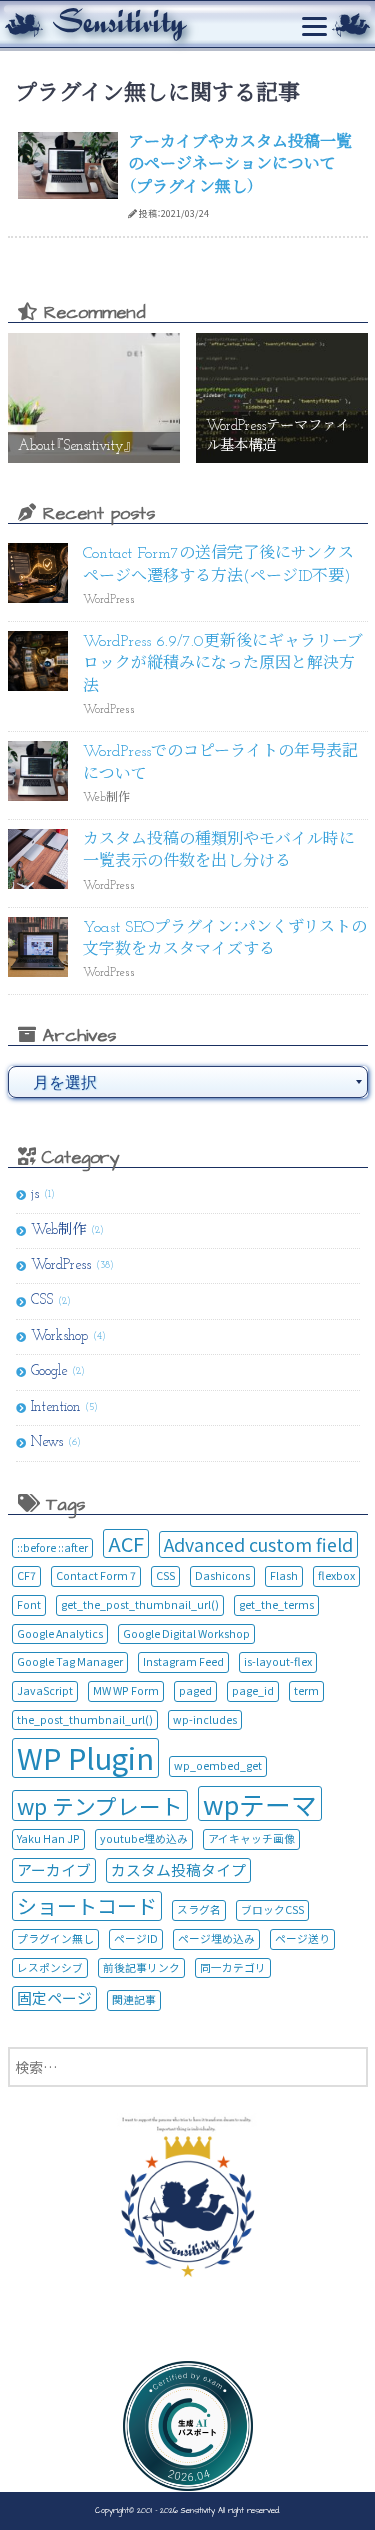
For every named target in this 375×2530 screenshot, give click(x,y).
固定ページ (54, 1997)
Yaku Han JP (48, 1838)
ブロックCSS (272, 1909)
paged (195, 1690)
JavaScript (45, 1690)
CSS (42, 1300)
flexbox (336, 1575)
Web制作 (58, 1230)
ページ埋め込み (216, 1938)
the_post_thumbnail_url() (85, 1719)
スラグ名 (199, 1909)
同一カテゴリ (233, 1967)
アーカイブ (54, 1869)
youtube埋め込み (144, 1838)
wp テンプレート (100, 1805)
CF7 (26, 1575)
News (47, 1442)
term (306, 1690)
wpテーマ (260, 1804)
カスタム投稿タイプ (178, 1869)
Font (29, 1604)
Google (49, 1371)
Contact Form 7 (96, 1575)
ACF (126, 1543)
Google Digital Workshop (186, 1633)
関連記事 (134, 1999)
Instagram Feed (183, 1661)
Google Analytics (60, 1633)
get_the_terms (276, 1604)
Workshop (59, 1336)
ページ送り (302, 1938)
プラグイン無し (55, 1938)
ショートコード (87, 1905)
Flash (284, 1575)
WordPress (61, 1265)
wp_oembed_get (218, 1765)
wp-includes (205, 1719)
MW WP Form (126, 1690)
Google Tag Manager (70, 1661)
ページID (136, 1938)
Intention (55, 1407)
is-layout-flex (278, 1661)
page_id (253, 1690)
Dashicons (222, 1575)
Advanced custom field (258, 1544)
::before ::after (52, 1547)
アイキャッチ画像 (251, 1838)
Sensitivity (196, 2510)
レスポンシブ (50, 1967)
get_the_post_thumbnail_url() (140, 1604)
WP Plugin (85, 1757)
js (35, 1194)
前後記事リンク (141, 1967)
